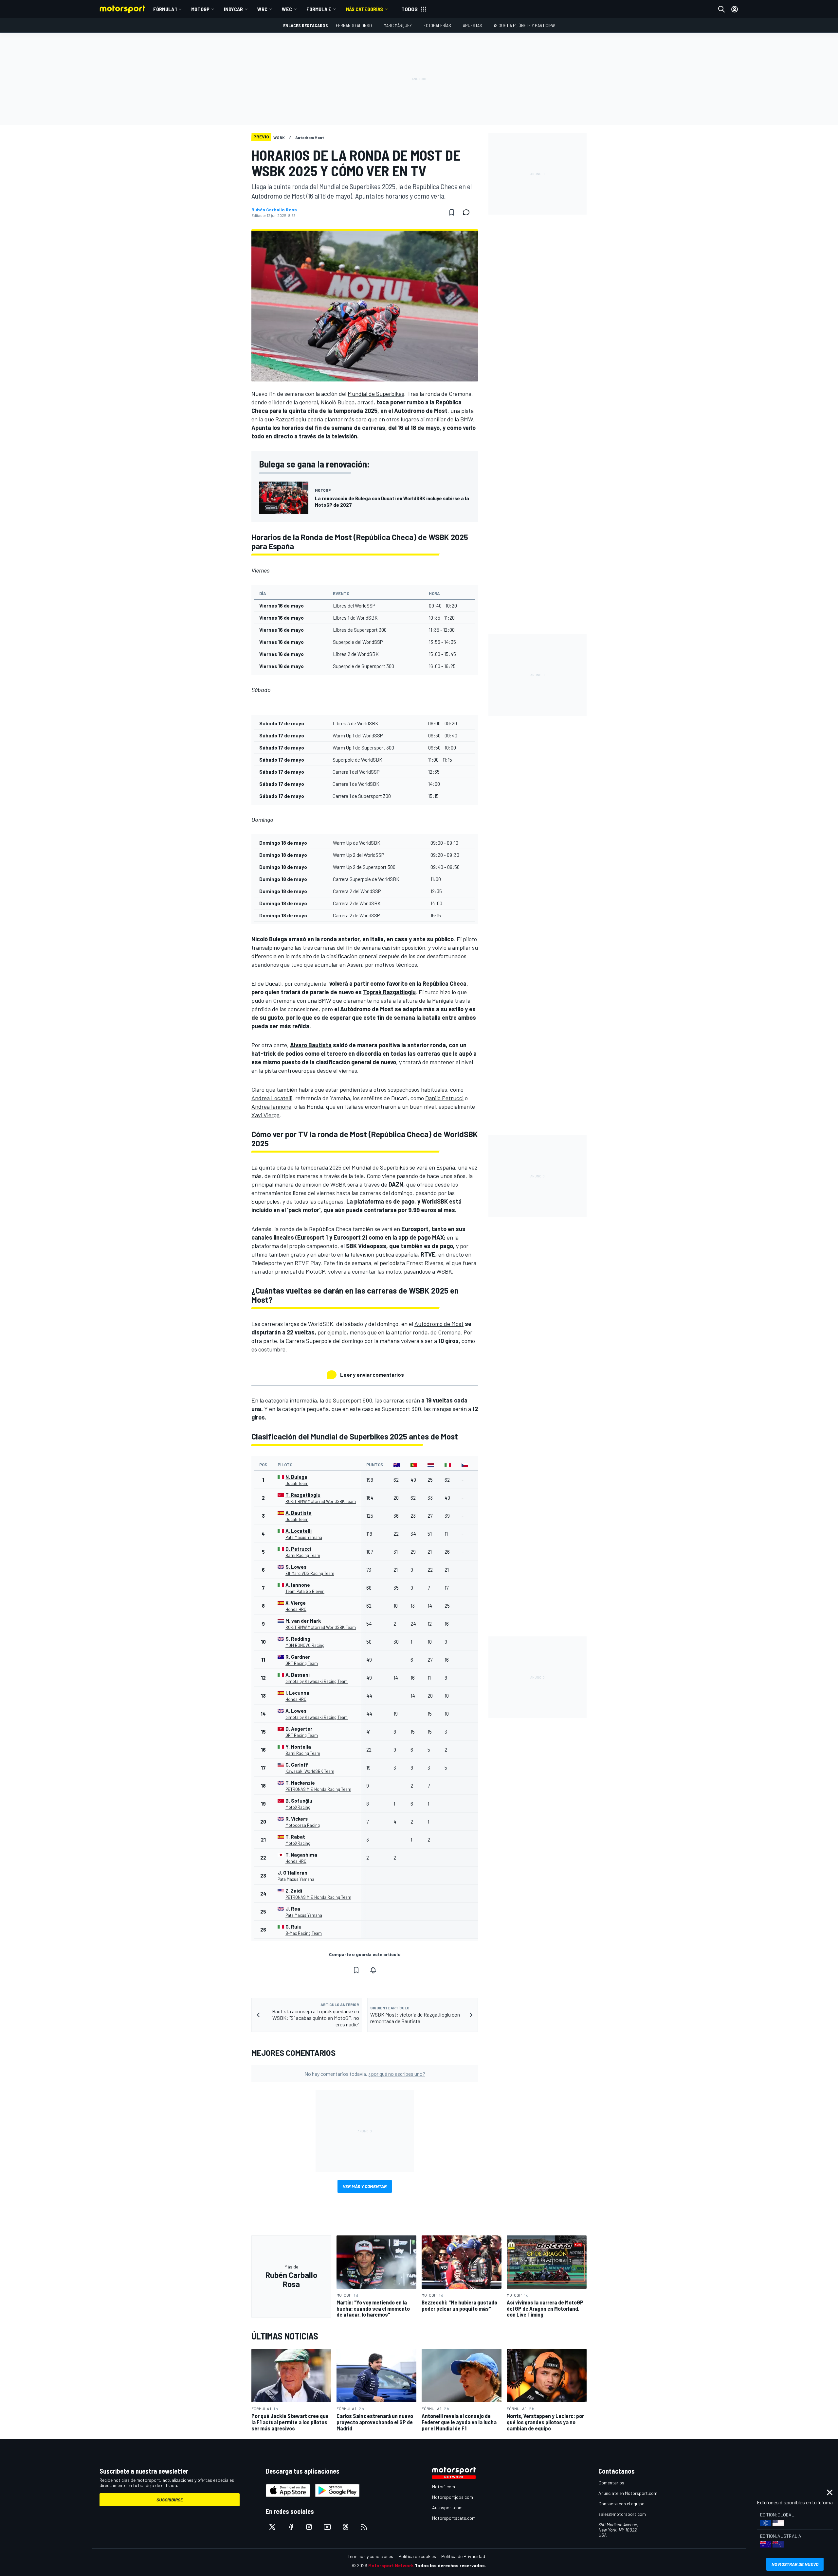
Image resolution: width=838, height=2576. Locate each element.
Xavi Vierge (265, 1115)
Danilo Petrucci (444, 1098)
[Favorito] (452, 212)
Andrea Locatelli (272, 1098)
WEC (287, 9)
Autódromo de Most (439, 1324)
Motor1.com (444, 2487)
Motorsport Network (391, 2565)
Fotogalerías (437, 25)
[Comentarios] (468, 212)
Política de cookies (417, 2556)
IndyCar (233, 9)
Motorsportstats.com (454, 2518)
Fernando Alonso (354, 25)
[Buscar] (721, 9)
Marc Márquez (398, 25)
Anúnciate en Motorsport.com (628, 2493)
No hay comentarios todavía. (365, 2074)
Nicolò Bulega (338, 402)
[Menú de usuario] (735, 9)
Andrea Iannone (271, 1106)
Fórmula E (319, 9)
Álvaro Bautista (311, 1045)
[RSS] (364, 2527)
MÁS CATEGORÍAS (364, 9)
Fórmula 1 (165, 9)
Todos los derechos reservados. (450, 2565)
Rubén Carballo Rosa (274, 210)
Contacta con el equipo (621, 2504)
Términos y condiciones (370, 2556)
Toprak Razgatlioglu (389, 992)
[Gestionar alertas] (373, 1970)
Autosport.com (447, 2507)
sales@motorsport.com (622, 2514)
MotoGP (200, 9)
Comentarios (611, 2483)
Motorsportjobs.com (453, 2497)
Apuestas (473, 25)
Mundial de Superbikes (376, 394)
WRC (262, 9)
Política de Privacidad (463, 2556)
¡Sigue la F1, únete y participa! (525, 25)
